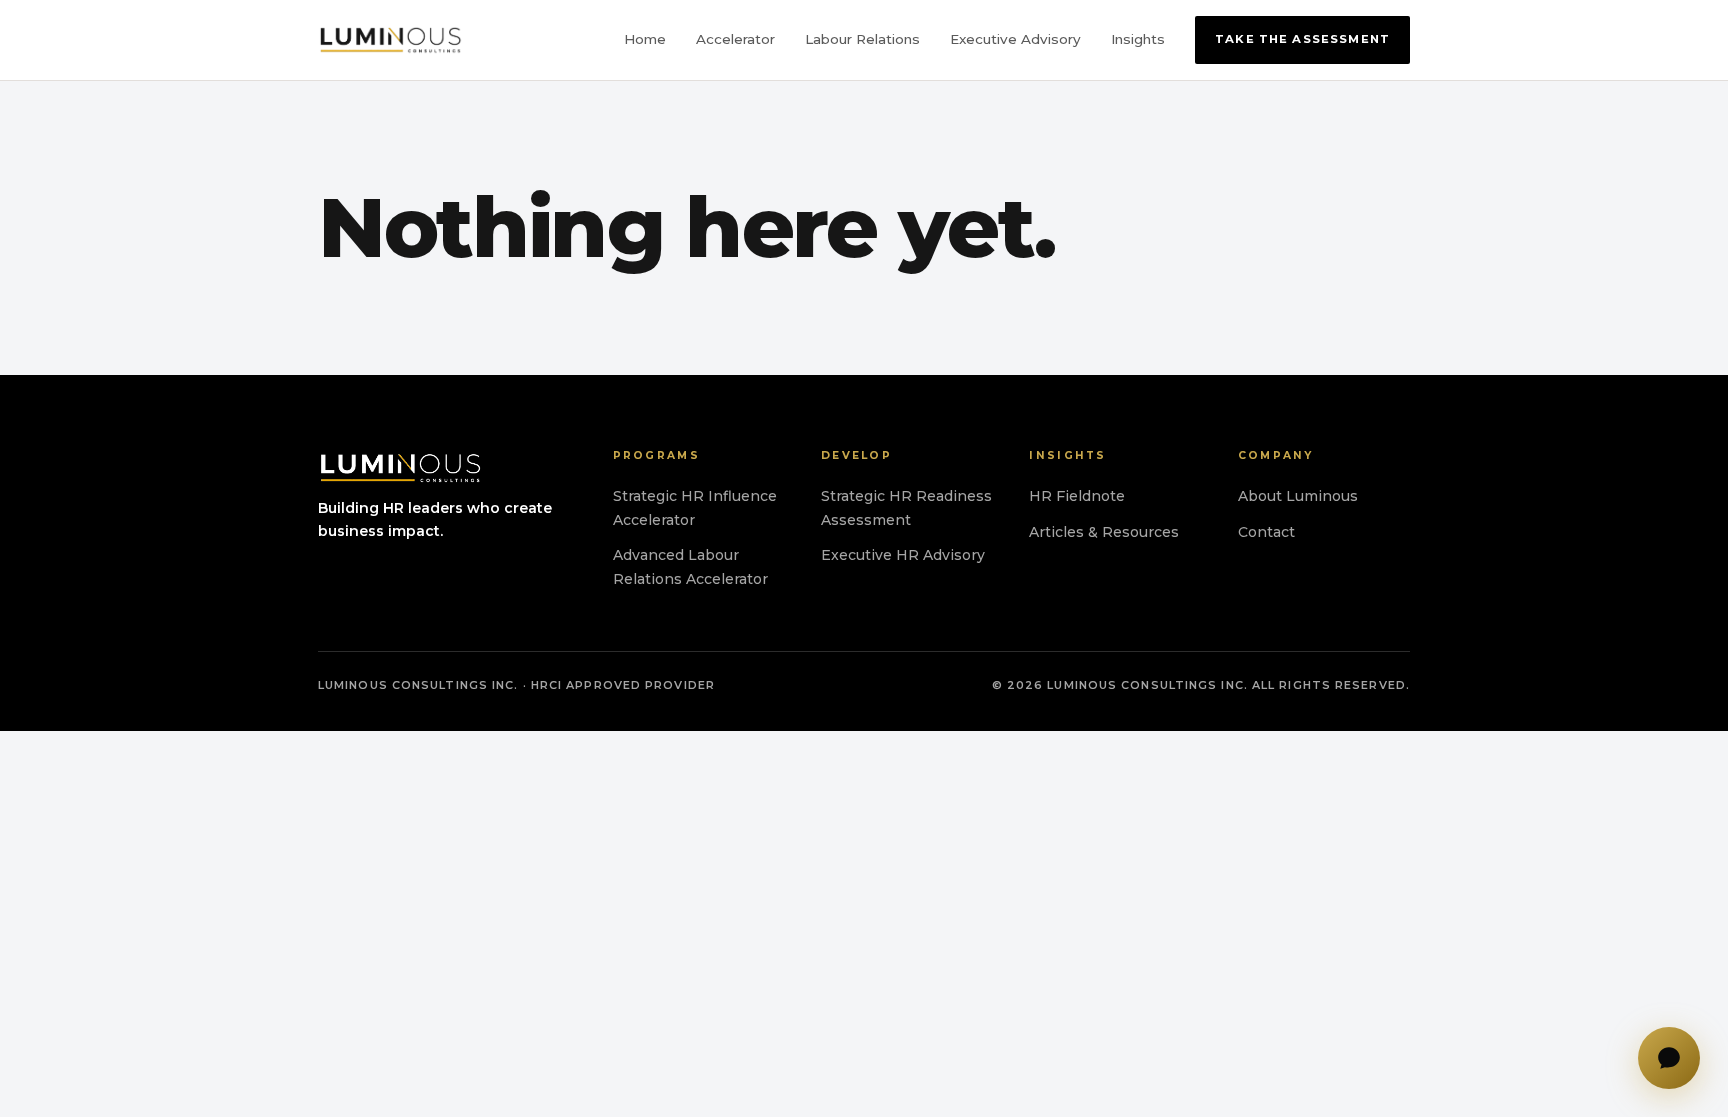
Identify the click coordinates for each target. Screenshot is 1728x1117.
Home (645, 39)
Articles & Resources (1104, 532)
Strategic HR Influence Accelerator (695, 508)
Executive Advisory (1015, 39)
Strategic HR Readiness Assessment (906, 508)
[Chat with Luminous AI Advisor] (1669, 1058)
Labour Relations (862, 39)
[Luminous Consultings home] (390, 40)
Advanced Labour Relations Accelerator (690, 567)
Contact (1266, 532)
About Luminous (1298, 496)
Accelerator (735, 39)
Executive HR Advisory (903, 555)
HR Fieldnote (1077, 496)
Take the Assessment (1302, 39)
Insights (1138, 39)
